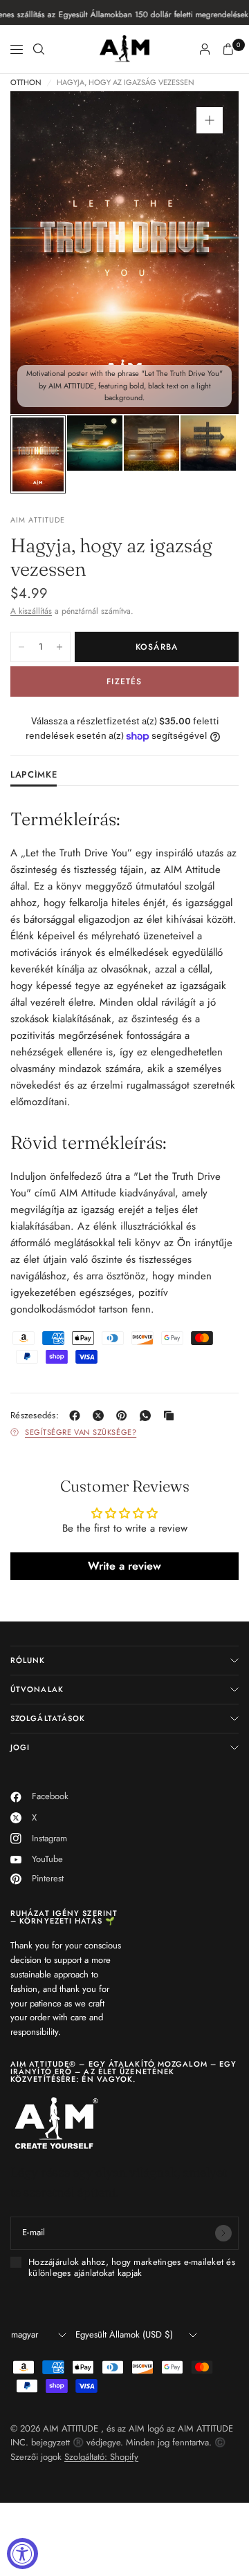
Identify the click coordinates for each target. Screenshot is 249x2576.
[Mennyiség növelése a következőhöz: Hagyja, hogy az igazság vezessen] (59, 647)
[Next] (207, 253)
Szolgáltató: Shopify (101, 2457)
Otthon (26, 83)
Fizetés (124, 681)
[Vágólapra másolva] (172, 1416)
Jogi (20, 1747)
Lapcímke (34, 775)
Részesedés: (35, 1415)
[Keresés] (39, 49)
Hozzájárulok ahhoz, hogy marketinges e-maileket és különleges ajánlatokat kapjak (132, 2268)
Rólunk (28, 1660)
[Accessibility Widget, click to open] (22, 2554)
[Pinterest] (124, 1416)
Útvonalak (37, 1689)
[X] (101, 1416)
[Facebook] (77, 1416)
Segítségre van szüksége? (81, 1432)
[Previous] (42, 253)
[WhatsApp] (148, 1416)
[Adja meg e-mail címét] (223, 2233)
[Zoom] (210, 120)
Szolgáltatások (48, 1718)
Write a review (124, 1566)
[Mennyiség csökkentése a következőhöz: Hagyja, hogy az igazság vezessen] (21, 647)
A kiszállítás (31, 611)
